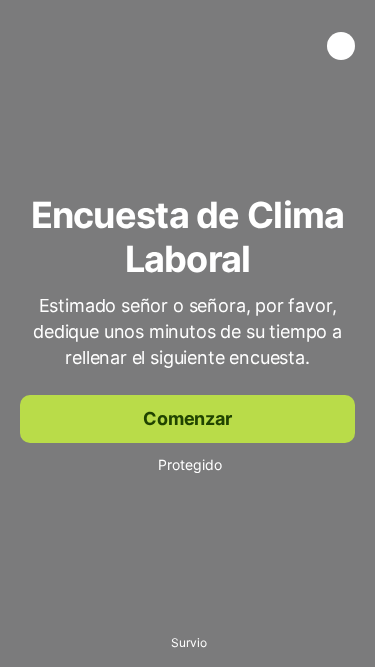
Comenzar (187, 418)
